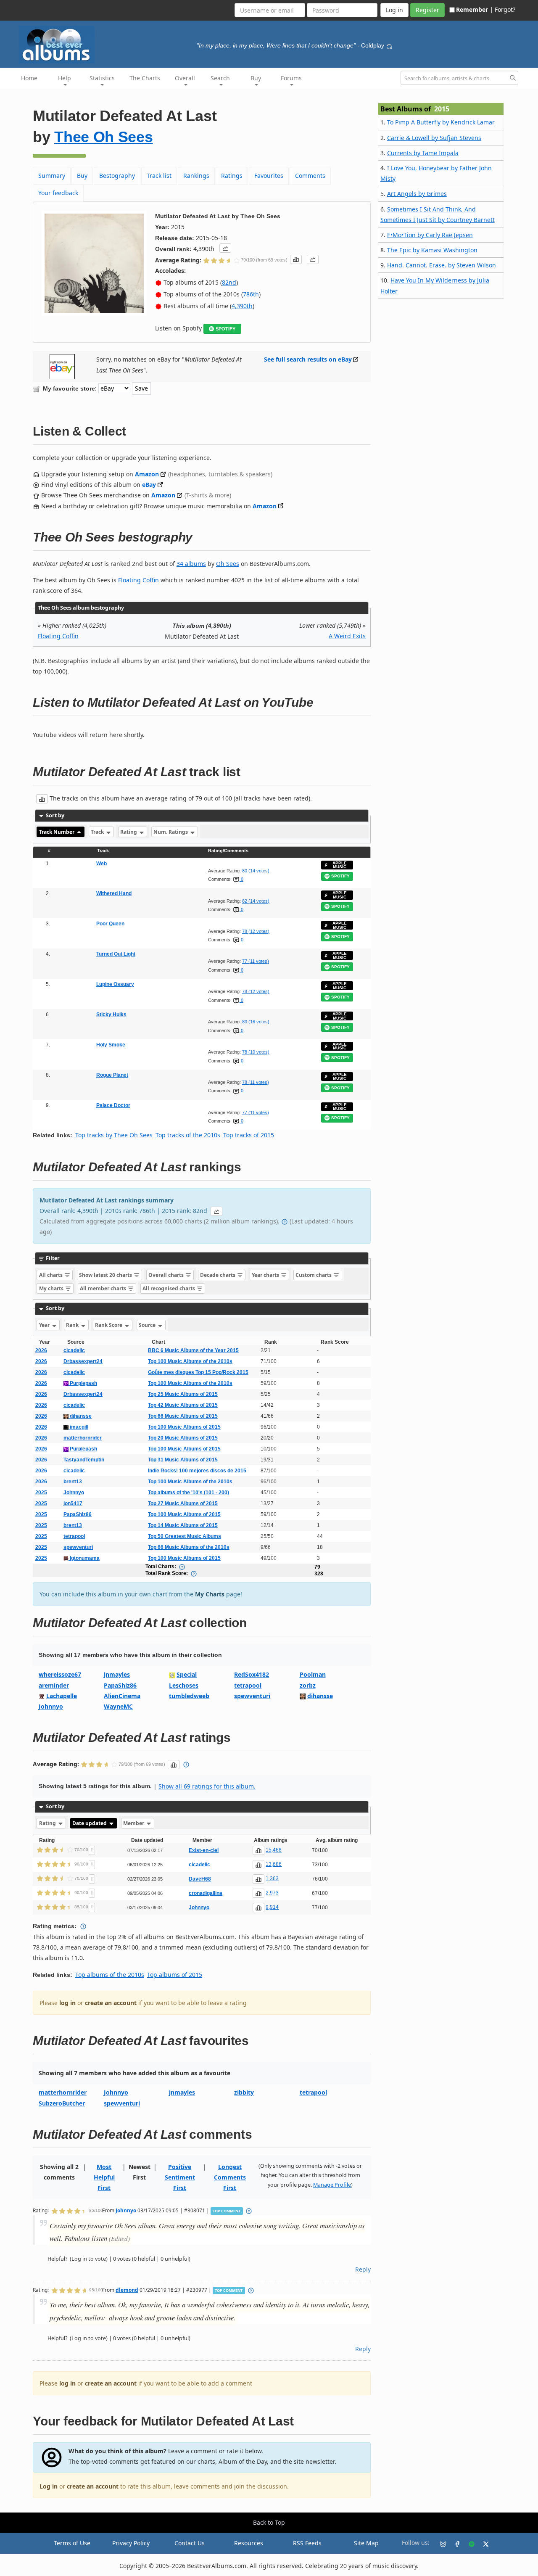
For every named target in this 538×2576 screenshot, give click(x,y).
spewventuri (78, 1547)
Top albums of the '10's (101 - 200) (189, 1493)
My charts (52, 1288)
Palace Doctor (113, 1105)
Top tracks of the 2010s (188, 1135)
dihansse (80, 1416)
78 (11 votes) (256, 1082)
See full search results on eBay (308, 359)
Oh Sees (228, 564)
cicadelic (74, 1350)
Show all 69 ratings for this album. (207, 1786)
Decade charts (218, 1275)
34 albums (191, 564)
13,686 (274, 1864)
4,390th (242, 306)
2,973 (272, 1893)
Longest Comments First (230, 2177)
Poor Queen (110, 924)
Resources (249, 2543)
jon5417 (73, 1503)
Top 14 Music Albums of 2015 (183, 1525)
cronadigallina (206, 1893)
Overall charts (167, 1275)
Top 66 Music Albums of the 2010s (189, 1547)
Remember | (475, 9)
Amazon (147, 474)
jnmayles (117, 1674)
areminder (54, 1685)
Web (102, 864)
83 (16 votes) (256, 1022)
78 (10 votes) (256, 1052)
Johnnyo (74, 1493)
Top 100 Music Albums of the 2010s (190, 1361)
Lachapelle (62, 1696)
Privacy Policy (131, 2543)
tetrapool (74, 1536)
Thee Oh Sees (103, 137)
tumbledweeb (189, 1696)
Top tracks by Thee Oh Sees (114, 1135)
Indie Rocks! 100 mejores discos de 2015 (197, 1471)
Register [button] (427, 10)
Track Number (57, 832)
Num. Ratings (171, 832)
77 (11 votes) (256, 961)
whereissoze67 (60, 1674)
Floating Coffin (138, 580)
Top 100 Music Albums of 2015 (184, 1427)
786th (251, 294)
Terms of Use (72, 2543)
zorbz (308, 1685)
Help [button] (65, 78)
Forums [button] (291, 78)
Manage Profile (332, 2185)
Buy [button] (256, 78)
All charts (51, 1275)
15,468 (274, 1850)
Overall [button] (185, 78)
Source (148, 1325)
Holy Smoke (111, 1045)
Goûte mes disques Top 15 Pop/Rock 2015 (198, 1372)
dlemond (127, 2290)
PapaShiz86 (78, 1514)
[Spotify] (468, 2543)
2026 (41, 1350)
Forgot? (505, 9)
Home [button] (29, 78)
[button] (225, 248)
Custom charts (314, 1275)
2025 (41, 1493)
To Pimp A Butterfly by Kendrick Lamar (441, 122)
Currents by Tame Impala (423, 153)
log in (67, 2003)
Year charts (266, 1275)
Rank (73, 1325)
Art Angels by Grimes (417, 194)
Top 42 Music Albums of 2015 (183, 1405)
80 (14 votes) (256, 871)
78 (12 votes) (256, 931)
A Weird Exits (347, 636)
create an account (111, 2003)
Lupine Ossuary (115, 984)
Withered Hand (114, 893)
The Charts (145, 78)
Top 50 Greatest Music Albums (185, 1536)
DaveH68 (200, 1879)
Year (45, 1325)
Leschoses (184, 1685)
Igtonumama (84, 1558)
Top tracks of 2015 (249, 1135)
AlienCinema (122, 1696)
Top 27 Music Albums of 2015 (183, 1503)
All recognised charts (169, 1288)
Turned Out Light (116, 954)
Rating (129, 832)
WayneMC (118, 1706)
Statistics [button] (102, 78)
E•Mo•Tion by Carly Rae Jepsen (430, 235)
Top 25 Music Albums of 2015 (183, 1394)
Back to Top (269, 2522)
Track (98, 832)
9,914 (272, 1907)
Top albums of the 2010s (110, 1975)
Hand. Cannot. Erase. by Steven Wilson (442, 265)
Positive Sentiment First (180, 2177)
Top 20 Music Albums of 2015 (183, 1438)
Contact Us (190, 2543)
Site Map (366, 2543)
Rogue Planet (112, 1075)
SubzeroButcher (62, 2103)
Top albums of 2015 (175, 1975)
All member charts (104, 1288)
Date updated (90, 1823)
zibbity (244, 2092)
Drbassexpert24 (83, 1361)
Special (187, 1674)
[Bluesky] (440, 2543)
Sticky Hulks (111, 1015)
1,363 (272, 1878)
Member (134, 1823)
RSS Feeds (307, 2543)
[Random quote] (389, 45)
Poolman (313, 1674)
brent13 (73, 1482)
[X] (483, 2543)
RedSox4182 (252, 1674)
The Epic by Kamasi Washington (432, 250)
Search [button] (220, 78)
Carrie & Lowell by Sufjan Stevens (434, 138)
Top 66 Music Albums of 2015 (183, 1416)
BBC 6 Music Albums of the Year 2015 (193, 1350)
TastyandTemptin (84, 1460)
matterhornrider (83, 1438)
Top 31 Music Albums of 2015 (183, 1460)
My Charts (210, 1594)
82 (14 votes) (256, 901)
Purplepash (83, 1383)
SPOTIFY (225, 329)
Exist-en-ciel (204, 1850)
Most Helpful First (104, 2177)
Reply (363, 2269)
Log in (49, 2486)
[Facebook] (454, 2543)
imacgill (78, 1427)
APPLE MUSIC (340, 865)
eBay (149, 485)
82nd (229, 282)
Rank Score (109, 1325)
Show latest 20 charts (106, 1275)
